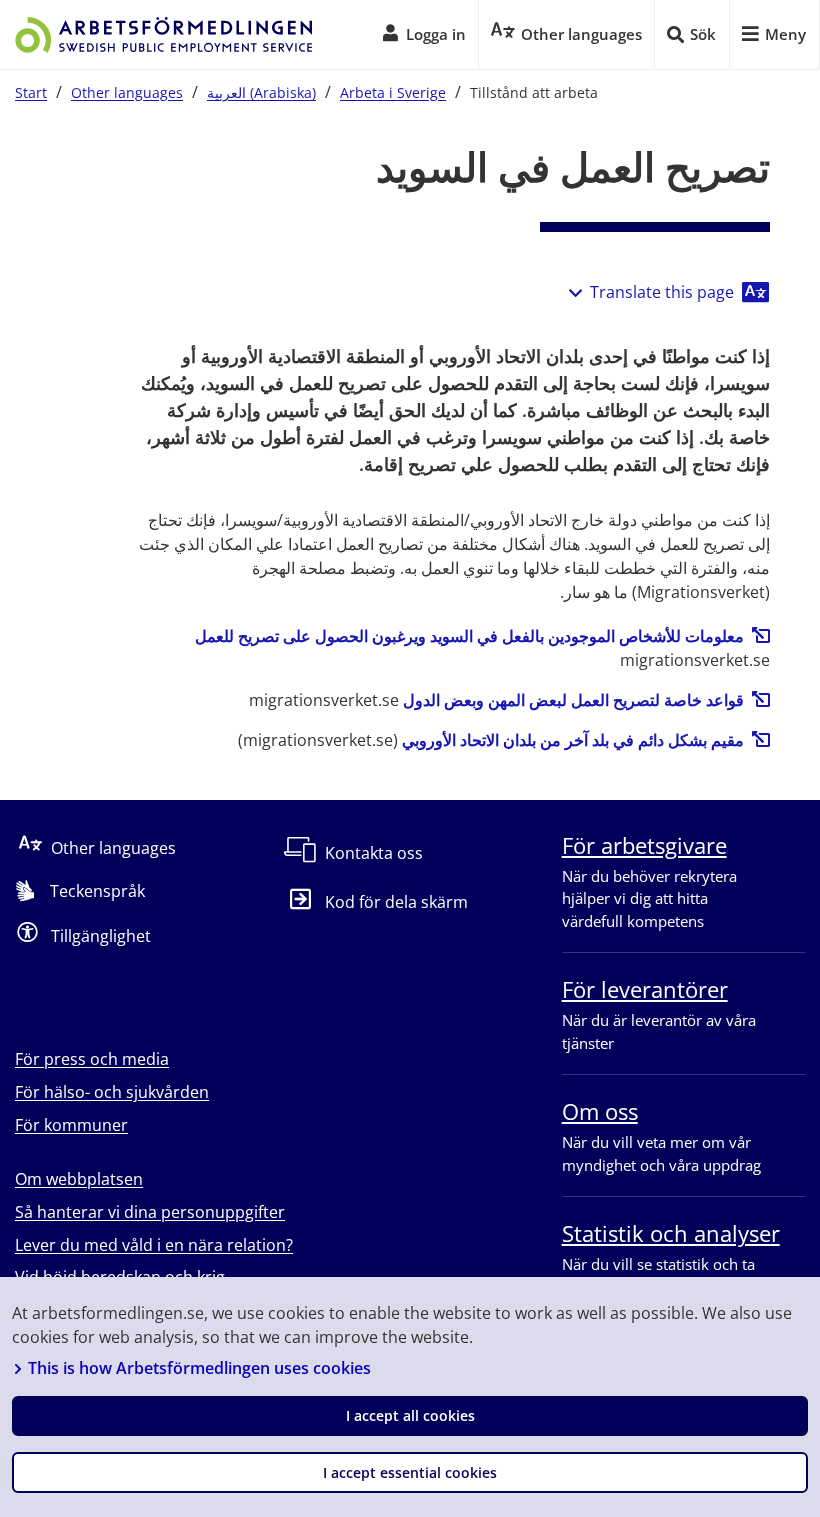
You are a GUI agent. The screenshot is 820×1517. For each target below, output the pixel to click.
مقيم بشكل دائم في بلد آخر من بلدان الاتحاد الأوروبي (573, 740)
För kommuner (71, 1125)
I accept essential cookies (410, 1472)
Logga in (436, 34)
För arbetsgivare (644, 845)
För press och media (92, 1059)
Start (31, 92)
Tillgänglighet (101, 936)
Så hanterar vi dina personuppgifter (150, 1212)
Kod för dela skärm (396, 902)
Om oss (600, 1111)
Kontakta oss (374, 853)
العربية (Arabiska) (261, 92)
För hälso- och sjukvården (112, 1092)
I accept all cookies (410, 1415)
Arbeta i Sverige (393, 92)
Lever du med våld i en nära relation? (154, 1245)
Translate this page (662, 292)
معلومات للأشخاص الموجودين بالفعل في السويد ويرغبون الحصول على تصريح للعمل (469, 636)
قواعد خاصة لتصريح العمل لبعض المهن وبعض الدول (573, 700)
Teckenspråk (97, 891)
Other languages (127, 92)
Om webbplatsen (79, 1179)
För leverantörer (645, 989)
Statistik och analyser (671, 1233)
